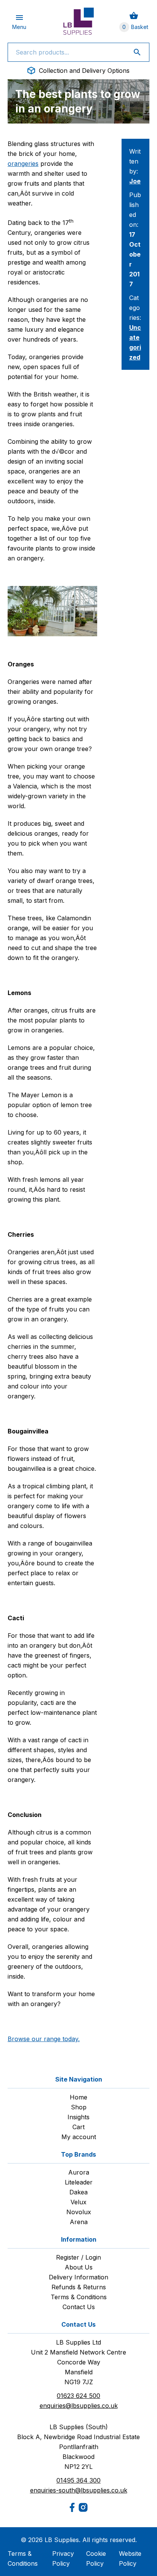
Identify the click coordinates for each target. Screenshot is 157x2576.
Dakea (78, 2192)
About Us (79, 2267)
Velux (78, 2202)
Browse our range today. (44, 2039)
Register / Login (78, 2257)
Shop (79, 2107)
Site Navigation (79, 2079)
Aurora (79, 2172)
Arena (79, 2222)
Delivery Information (78, 2277)
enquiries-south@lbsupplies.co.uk (79, 2490)
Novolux (79, 2212)
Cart (78, 2127)
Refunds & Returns (79, 2287)
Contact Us (79, 2307)
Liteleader (79, 2182)
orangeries (23, 164)
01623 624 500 (78, 2396)
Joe (135, 181)
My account (79, 2137)
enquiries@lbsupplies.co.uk (79, 2406)
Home (78, 2097)
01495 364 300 (78, 2480)
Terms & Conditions (79, 2297)
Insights (78, 2117)
